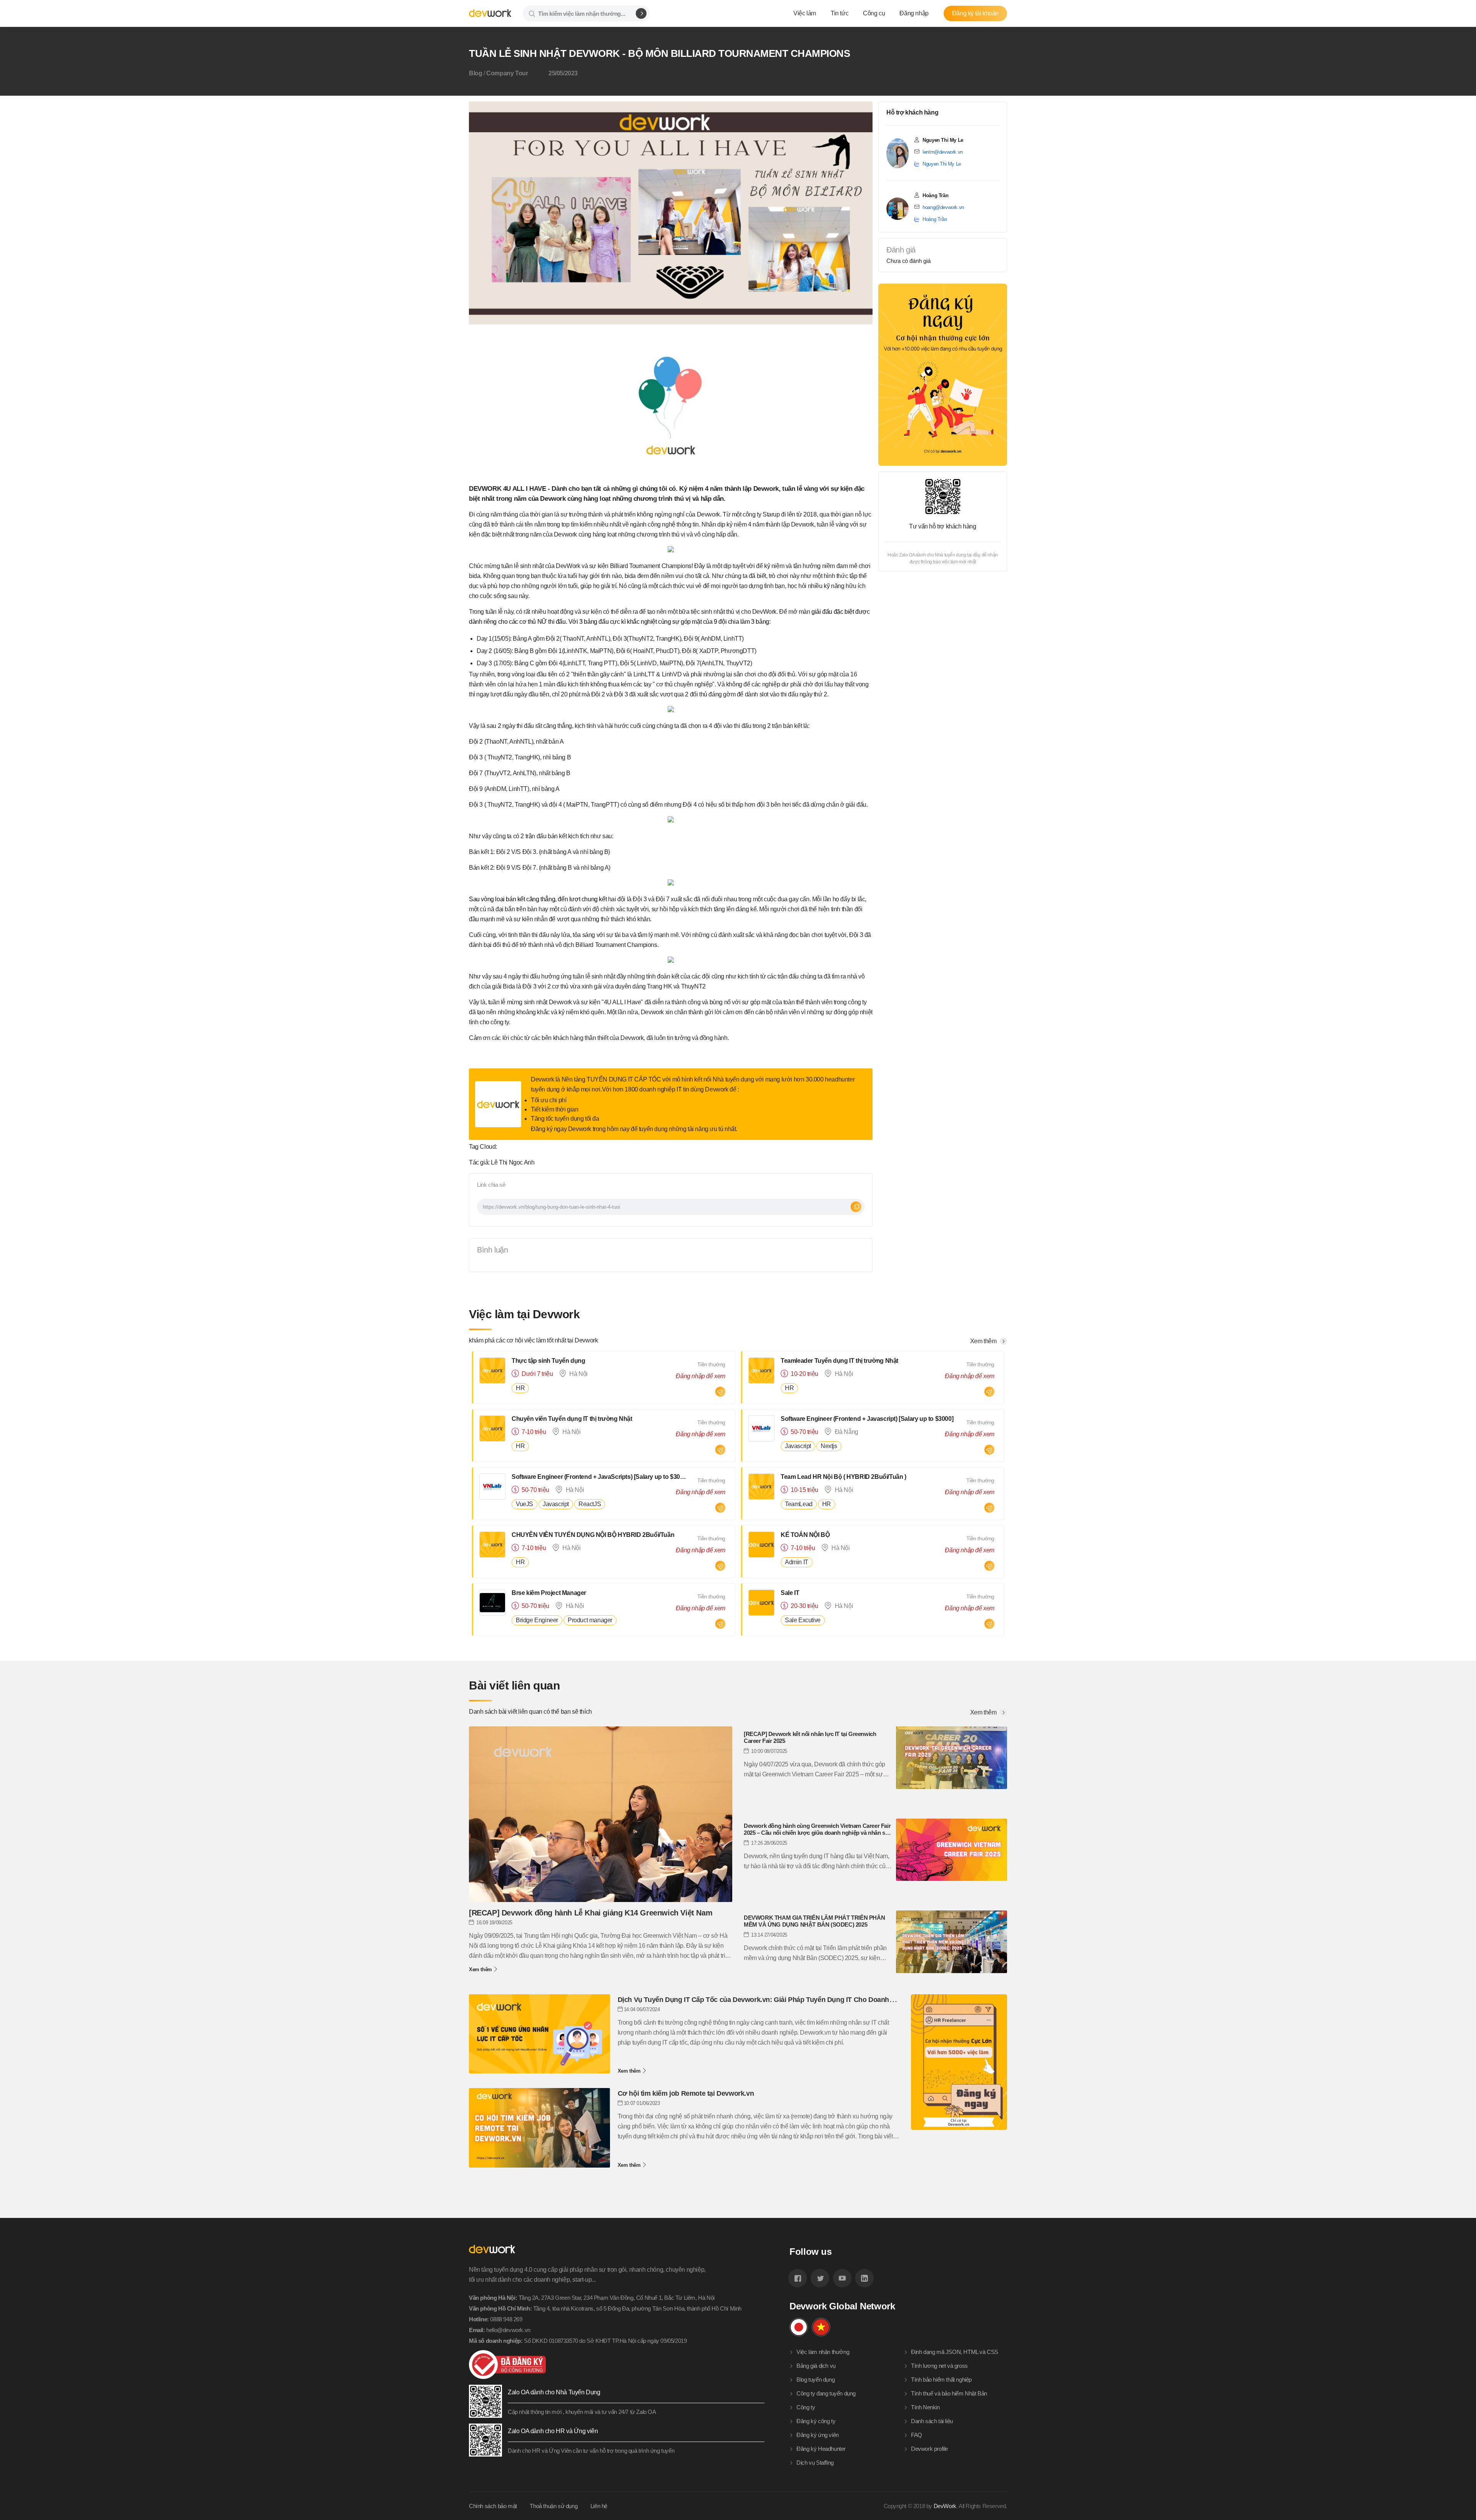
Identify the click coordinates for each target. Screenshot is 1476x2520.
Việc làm (805, 13)
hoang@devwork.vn (943, 207)
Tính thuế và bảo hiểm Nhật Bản (949, 2393)
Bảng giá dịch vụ (816, 2366)
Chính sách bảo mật (493, 2506)
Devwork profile (929, 2449)
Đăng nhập (914, 13)
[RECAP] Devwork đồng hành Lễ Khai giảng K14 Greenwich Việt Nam (591, 1913)
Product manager (590, 1620)
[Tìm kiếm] (641, 13)
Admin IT (797, 1562)
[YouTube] (842, 2278)
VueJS (524, 1504)
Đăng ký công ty (816, 2421)
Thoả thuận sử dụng (553, 2506)
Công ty (806, 2407)
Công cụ (874, 13)
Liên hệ (599, 2506)
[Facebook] (798, 2278)
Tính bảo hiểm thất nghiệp (941, 2380)
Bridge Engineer (537, 1620)
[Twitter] (820, 2278)
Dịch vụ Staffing (815, 2463)
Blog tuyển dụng (815, 2380)
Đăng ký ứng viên (818, 2435)
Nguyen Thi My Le (942, 164)
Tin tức (839, 13)
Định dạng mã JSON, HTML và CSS (955, 2352)
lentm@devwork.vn (943, 152)
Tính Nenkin (925, 2407)
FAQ (917, 2435)
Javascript (798, 1446)
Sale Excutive (803, 1620)
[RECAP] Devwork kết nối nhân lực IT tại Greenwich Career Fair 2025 (810, 1737)
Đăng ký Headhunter (821, 2449)
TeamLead (799, 1504)
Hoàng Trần (935, 219)
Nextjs (829, 1446)
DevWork (945, 2506)
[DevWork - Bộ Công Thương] (617, 2365)
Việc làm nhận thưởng (823, 2352)
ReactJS (590, 1504)
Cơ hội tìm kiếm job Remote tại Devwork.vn (686, 2093)
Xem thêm (984, 1713)
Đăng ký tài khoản (975, 13)
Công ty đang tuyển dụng (826, 2393)
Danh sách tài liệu (932, 2421)
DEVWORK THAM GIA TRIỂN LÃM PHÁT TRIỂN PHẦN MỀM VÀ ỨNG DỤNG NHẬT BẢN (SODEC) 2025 (814, 1921)
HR (520, 1388)
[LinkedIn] (864, 2278)
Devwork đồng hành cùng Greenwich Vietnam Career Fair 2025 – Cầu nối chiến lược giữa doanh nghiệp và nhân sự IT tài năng (817, 1829)
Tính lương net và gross (939, 2366)
